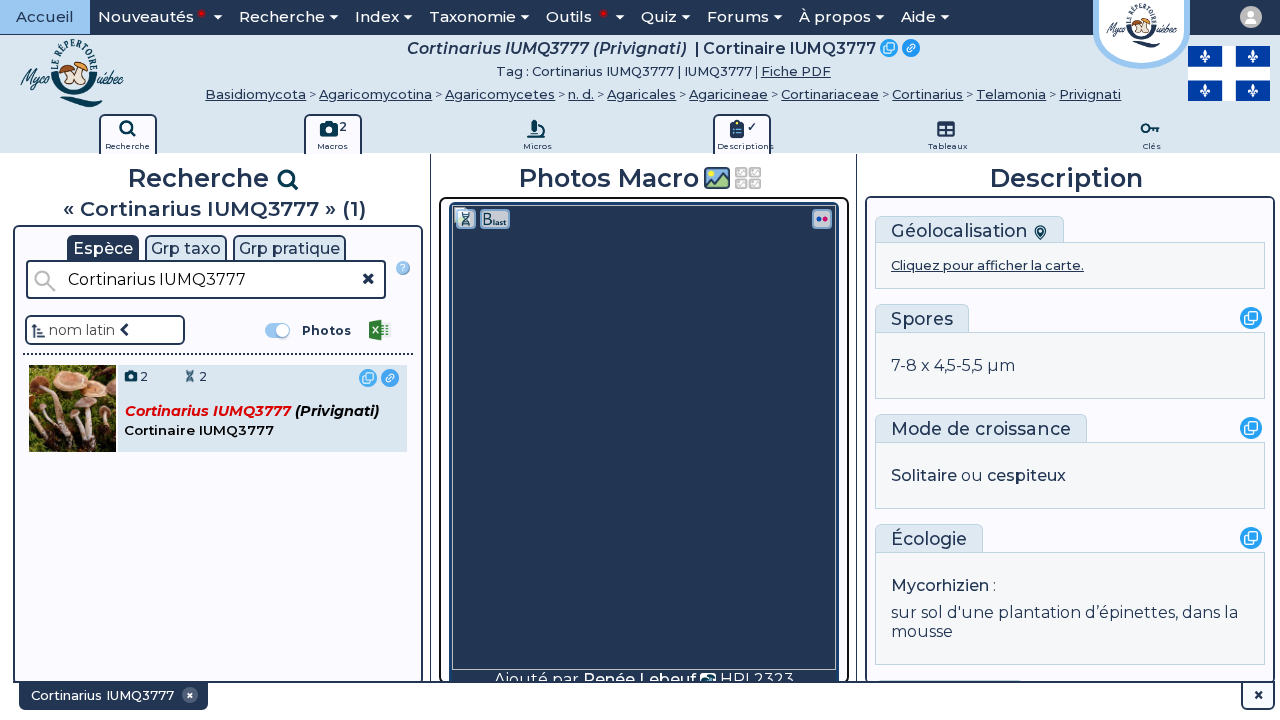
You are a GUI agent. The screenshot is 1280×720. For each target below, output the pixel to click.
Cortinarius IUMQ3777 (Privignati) (547, 48)
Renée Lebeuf (639, 679)
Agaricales (641, 94)
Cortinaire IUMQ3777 (789, 48)
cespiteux (1026, 475)
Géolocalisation (962, 230)
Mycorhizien (940, 585)
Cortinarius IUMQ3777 (603, 71)
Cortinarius (927, 94)
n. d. (581, 94)
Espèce (103, 248)
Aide (918, 16)
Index (377, 16)
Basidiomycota (255, 94)
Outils (571, 16)
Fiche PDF (796, 71)
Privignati (1090, 94)
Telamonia (1011, 94)
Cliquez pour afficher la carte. (987, 265)
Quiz (659, 16)
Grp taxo (186, 248)
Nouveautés (146, 16)
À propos (835, 16)
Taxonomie (472, 16)
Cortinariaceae (830, 94)
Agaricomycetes (500, 94)
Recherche (282, 16)
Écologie (929, 538)
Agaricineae (728, 94)
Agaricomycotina (375, 94)
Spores (922, 318)
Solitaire (924, 475)
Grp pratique (289, 248)
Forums (738, 16)
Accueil (45, 16)
